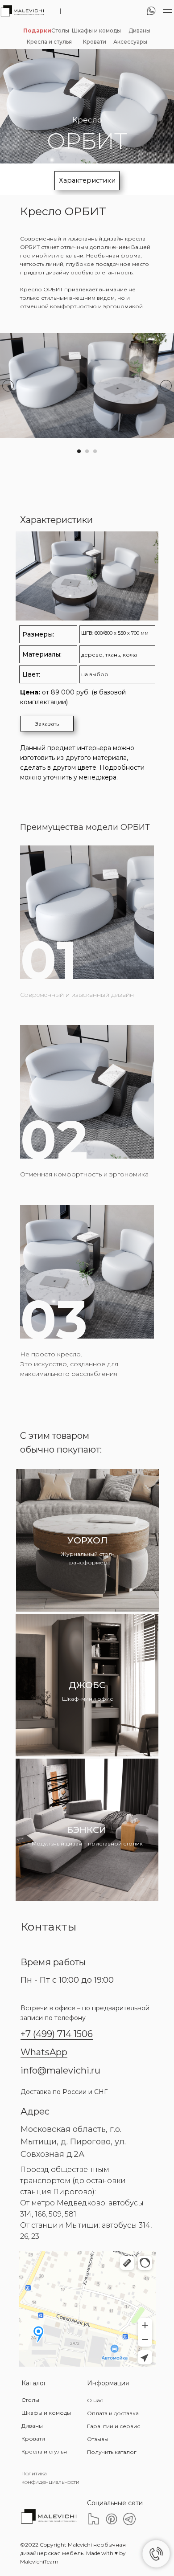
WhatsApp (44, 2052)
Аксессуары (130, 42)
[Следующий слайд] (166, 386)
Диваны (139, 31)
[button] (47, 724)
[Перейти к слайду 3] (95, 451)
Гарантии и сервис (114, 2426)
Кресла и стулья (49, 42)
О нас (95, 2400)
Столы (60, 31)
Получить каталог (112, 2452)
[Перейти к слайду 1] (79, 451)
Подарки (37, 31)
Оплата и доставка (113, 2413)
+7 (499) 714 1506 (57, 2034)
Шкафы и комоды (96, 31)
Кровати (95, 42)
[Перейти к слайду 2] (87, 451)
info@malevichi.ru (60, 2070)
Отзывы (98, 2439)
